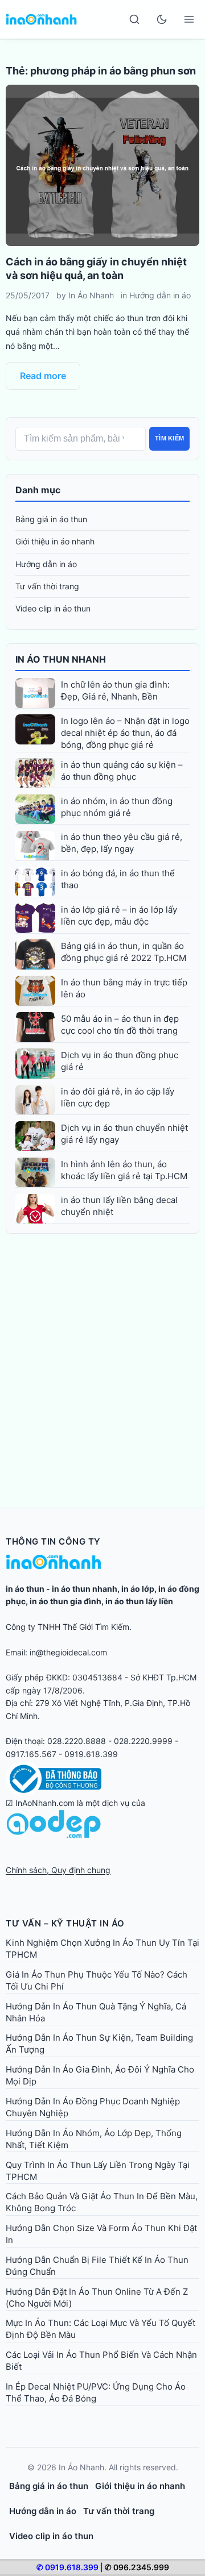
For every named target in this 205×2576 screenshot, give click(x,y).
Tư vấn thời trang (47, 586)
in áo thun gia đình (65, 1601)
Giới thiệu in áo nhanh (55, 541)
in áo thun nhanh (85, 1589)
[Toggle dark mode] (162, 19)
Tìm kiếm (169, 438)
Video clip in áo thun (53, 608)
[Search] (134, 19)
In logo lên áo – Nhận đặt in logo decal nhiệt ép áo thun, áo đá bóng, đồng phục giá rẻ (125, 733)
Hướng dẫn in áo (160, 295)
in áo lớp (138, 1589)
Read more (43, 376)
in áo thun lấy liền (139, 1601)
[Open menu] (189, 19)
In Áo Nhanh (91, 295)
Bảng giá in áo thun (51, 519)
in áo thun (25, 1589)
